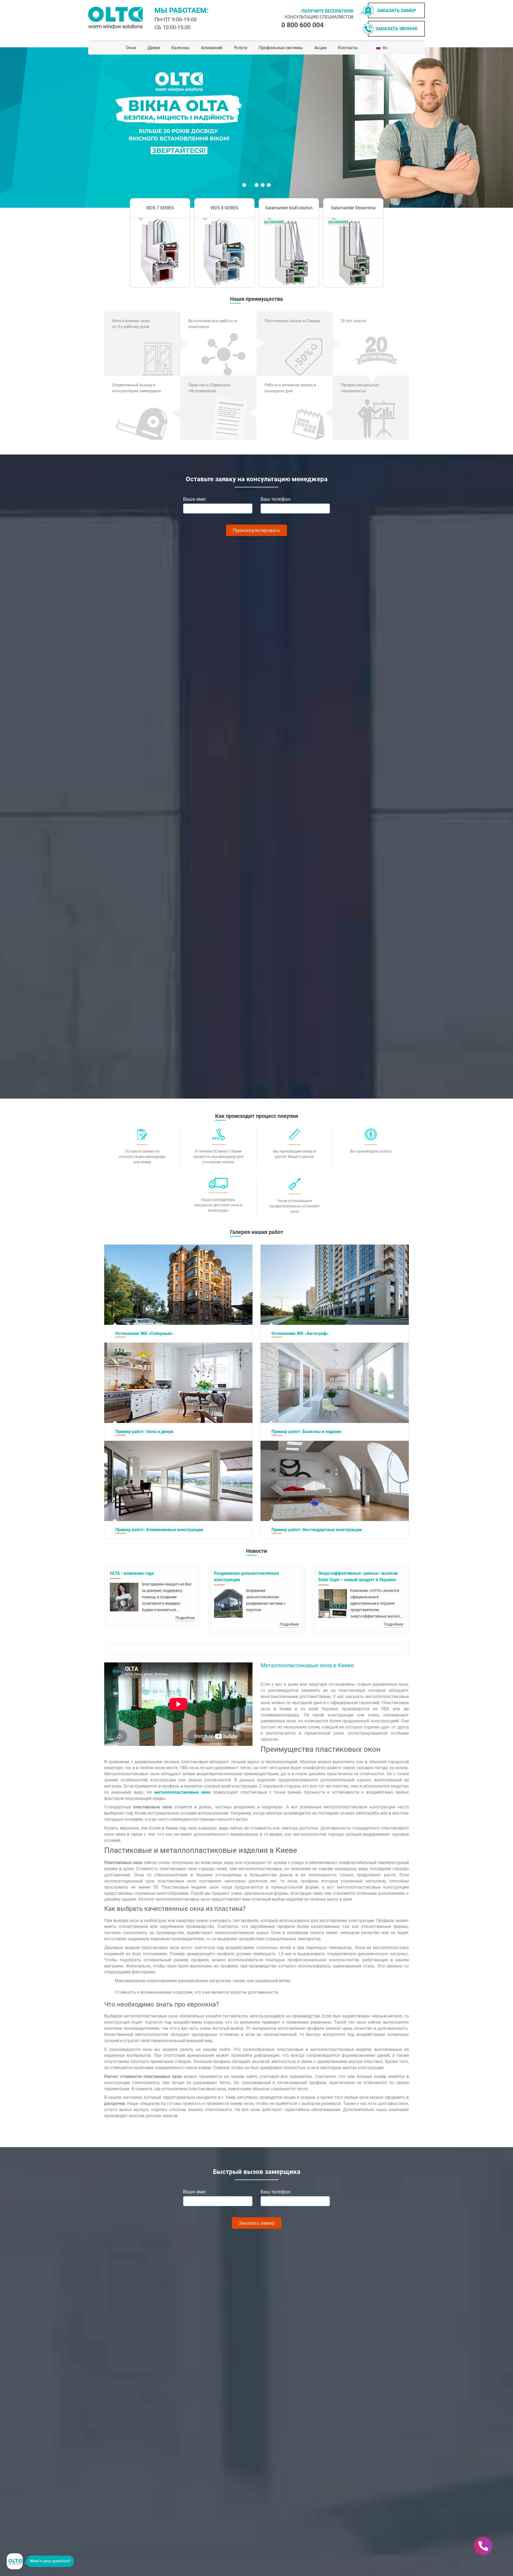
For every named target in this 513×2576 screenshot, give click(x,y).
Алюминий (212, 48)
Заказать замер (397, 10)
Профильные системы (281, 48)
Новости (256, 1551)
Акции (320, 48)
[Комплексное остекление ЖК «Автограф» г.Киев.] (335, 1285)
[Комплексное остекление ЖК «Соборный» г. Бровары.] (178, 1285)
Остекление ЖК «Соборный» (144, 1333)
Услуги (240, 48)
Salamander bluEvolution (289, 208)
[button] (108, 128)
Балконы (180, 48)
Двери (154, 48)
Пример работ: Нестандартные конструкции (317, 1530)
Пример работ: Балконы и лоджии (306, 1432)
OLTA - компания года (132, 1573)
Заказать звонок (396, 29)
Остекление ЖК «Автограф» (300, 1333)
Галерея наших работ (257, 1232)
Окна (131, 48)
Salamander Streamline (353, 208)
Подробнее (185, 1618)
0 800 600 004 (302, 25)
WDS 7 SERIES (160, 208)
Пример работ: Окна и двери (144, 1432)
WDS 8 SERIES (224, 208)
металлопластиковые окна (182, 1792)
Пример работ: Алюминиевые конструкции (159, 1530)
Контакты (348, 48)
